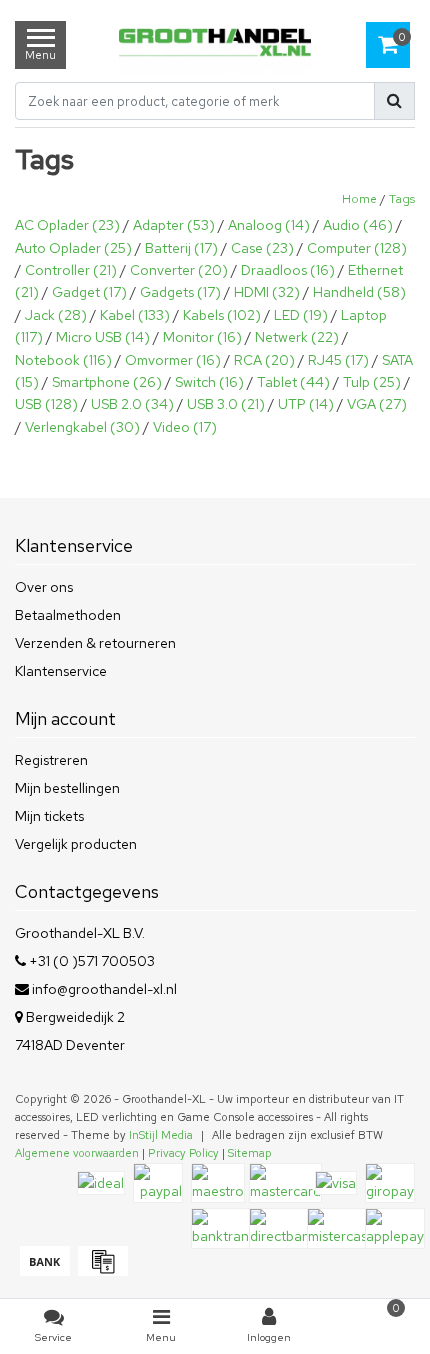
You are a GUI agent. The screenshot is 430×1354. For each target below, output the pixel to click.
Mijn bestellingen (67, 788)
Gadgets (180, 292)
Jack (56, 315)
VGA (377, 404)
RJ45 (338, 360)
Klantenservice (61, 671)
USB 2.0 (132, 404)
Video (185, 427)
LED (301, 315)
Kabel (135, 315)
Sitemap (250, 1153)
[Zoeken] (394, 101)
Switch (209, 382)
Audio (358, 225)
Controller (71, 270)
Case (262, 248)
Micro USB (103, 337)
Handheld (359, 292)
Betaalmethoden (68, 615)
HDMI (267, 292)
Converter (179, 270)
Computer (357, 248)
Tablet (293, 382)
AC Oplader (67, 225)
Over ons (44, 587)
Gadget (89, 292)
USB (46, 404)
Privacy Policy (183, 1153)
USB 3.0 (226, 404)
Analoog (269, 225)
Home (359, 199)
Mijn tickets (49, 816)
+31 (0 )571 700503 (90, 961)
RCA (264, 360)
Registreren (51, 760)
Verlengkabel (82, 427)
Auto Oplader (73, 248)
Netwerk (297, 337)
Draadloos (288, 270)
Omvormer (173, 360)
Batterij (181, 248)
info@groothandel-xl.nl (104, 989)
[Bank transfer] (44, 1271)
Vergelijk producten (76, 844)
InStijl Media (161, 1135)
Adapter (174, 225)
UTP (306, 404)
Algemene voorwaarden (77, 1153)
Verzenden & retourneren (95, 643)
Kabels (222, 315)
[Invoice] (100, 1271)
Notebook (63, 360)
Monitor (202, 337)
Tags (402, 199)
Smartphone (107, 382)
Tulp (372, 382)
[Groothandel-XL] (215, 44)
